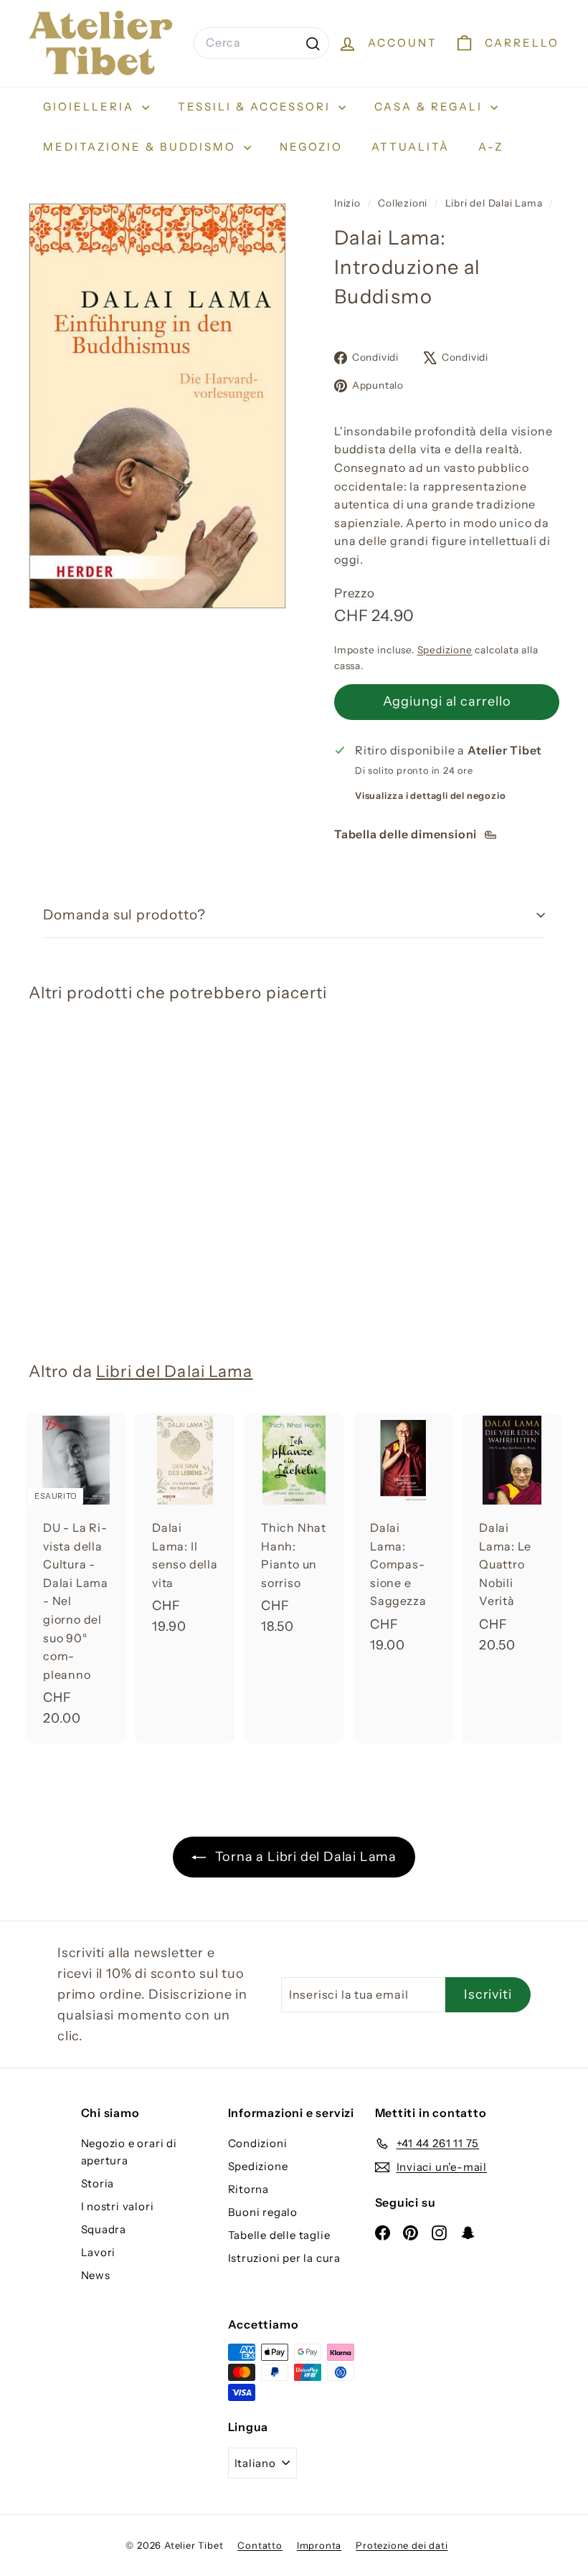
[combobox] (261, 43)
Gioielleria (91, 106)
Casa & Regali (431, 106)
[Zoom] (157, 406)
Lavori (99, 2252)
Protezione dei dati (402, 2545)
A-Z (491, 147)
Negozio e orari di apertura (129, 2152)
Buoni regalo (263, 2212)
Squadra (104, 2229)
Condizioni (258, 2143)
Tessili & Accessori (256, 106)
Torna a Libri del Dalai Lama (304, 1857)
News (96, 2275)
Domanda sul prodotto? (124, 915)
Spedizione (445, 650)
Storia (98, 2183)
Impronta (319, 2545)
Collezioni (404, 203)
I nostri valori (118, 2206)
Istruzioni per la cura (285, 2258)
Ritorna (249, 2189)
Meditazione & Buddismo (142, 147)
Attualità (411, 147)
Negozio (311, 147)
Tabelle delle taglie (279, 2235)
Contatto (260, 2545)
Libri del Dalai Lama (494, 203)
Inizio (349, 203)
